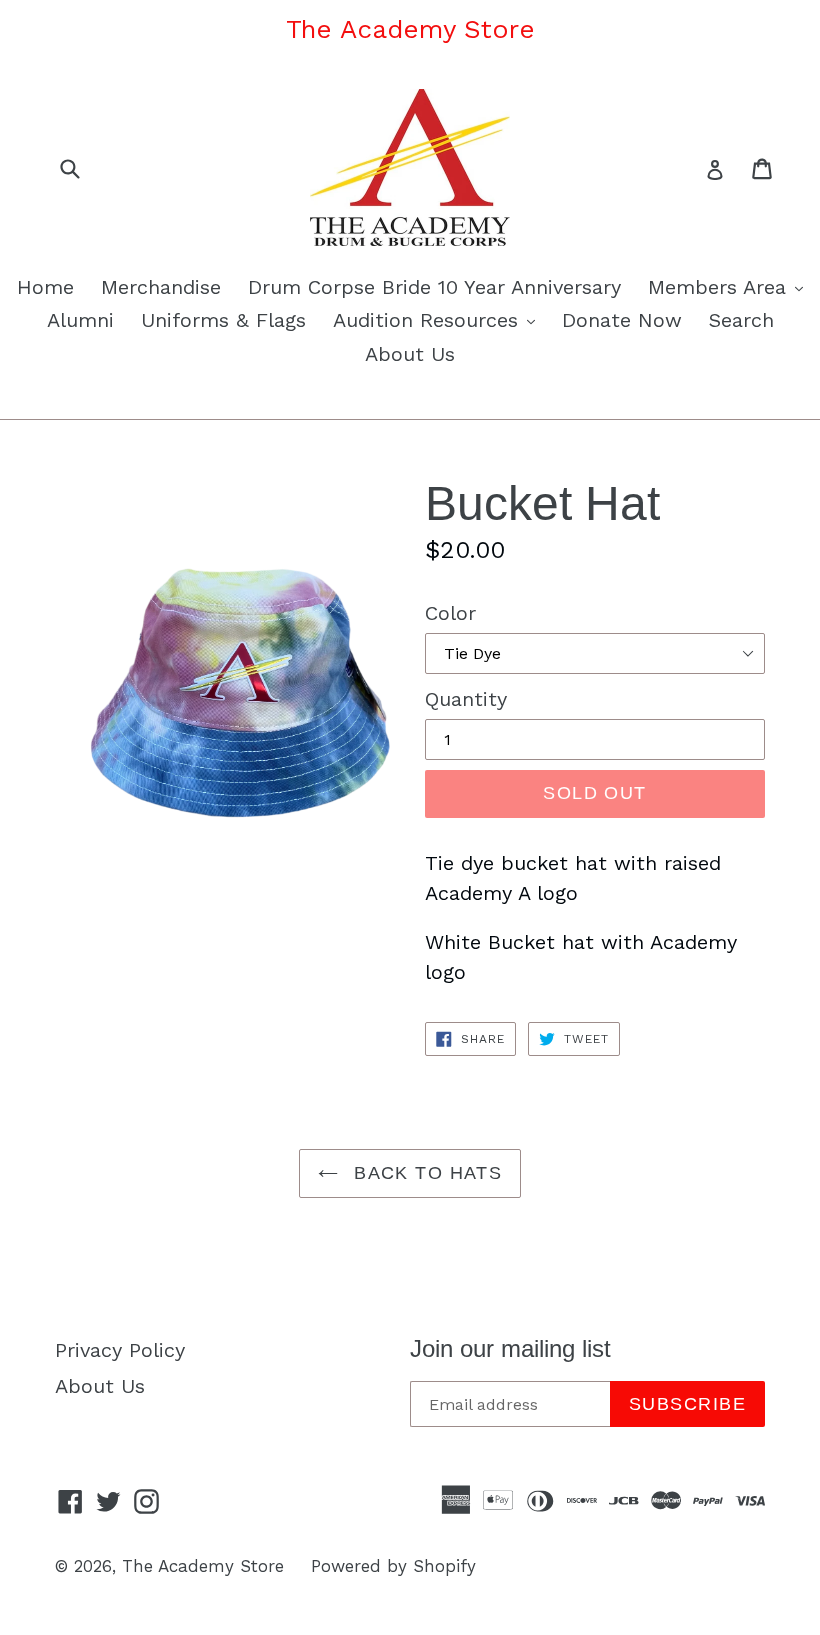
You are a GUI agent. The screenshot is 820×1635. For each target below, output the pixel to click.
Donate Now (622, 320)
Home (45, 287)
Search (741, 320)
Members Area (730, 286)
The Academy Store (203, 1566)
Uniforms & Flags (223, 320)
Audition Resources (439, 319)
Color (450, 613)
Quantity (466, 699)
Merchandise (161, 287)
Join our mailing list (510, 1348)
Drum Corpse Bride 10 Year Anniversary (434, 287)
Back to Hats (425, 1173)
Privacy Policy (120, 1350)
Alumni (80, 320)
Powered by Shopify (393, 1566)
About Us (410, 354)
